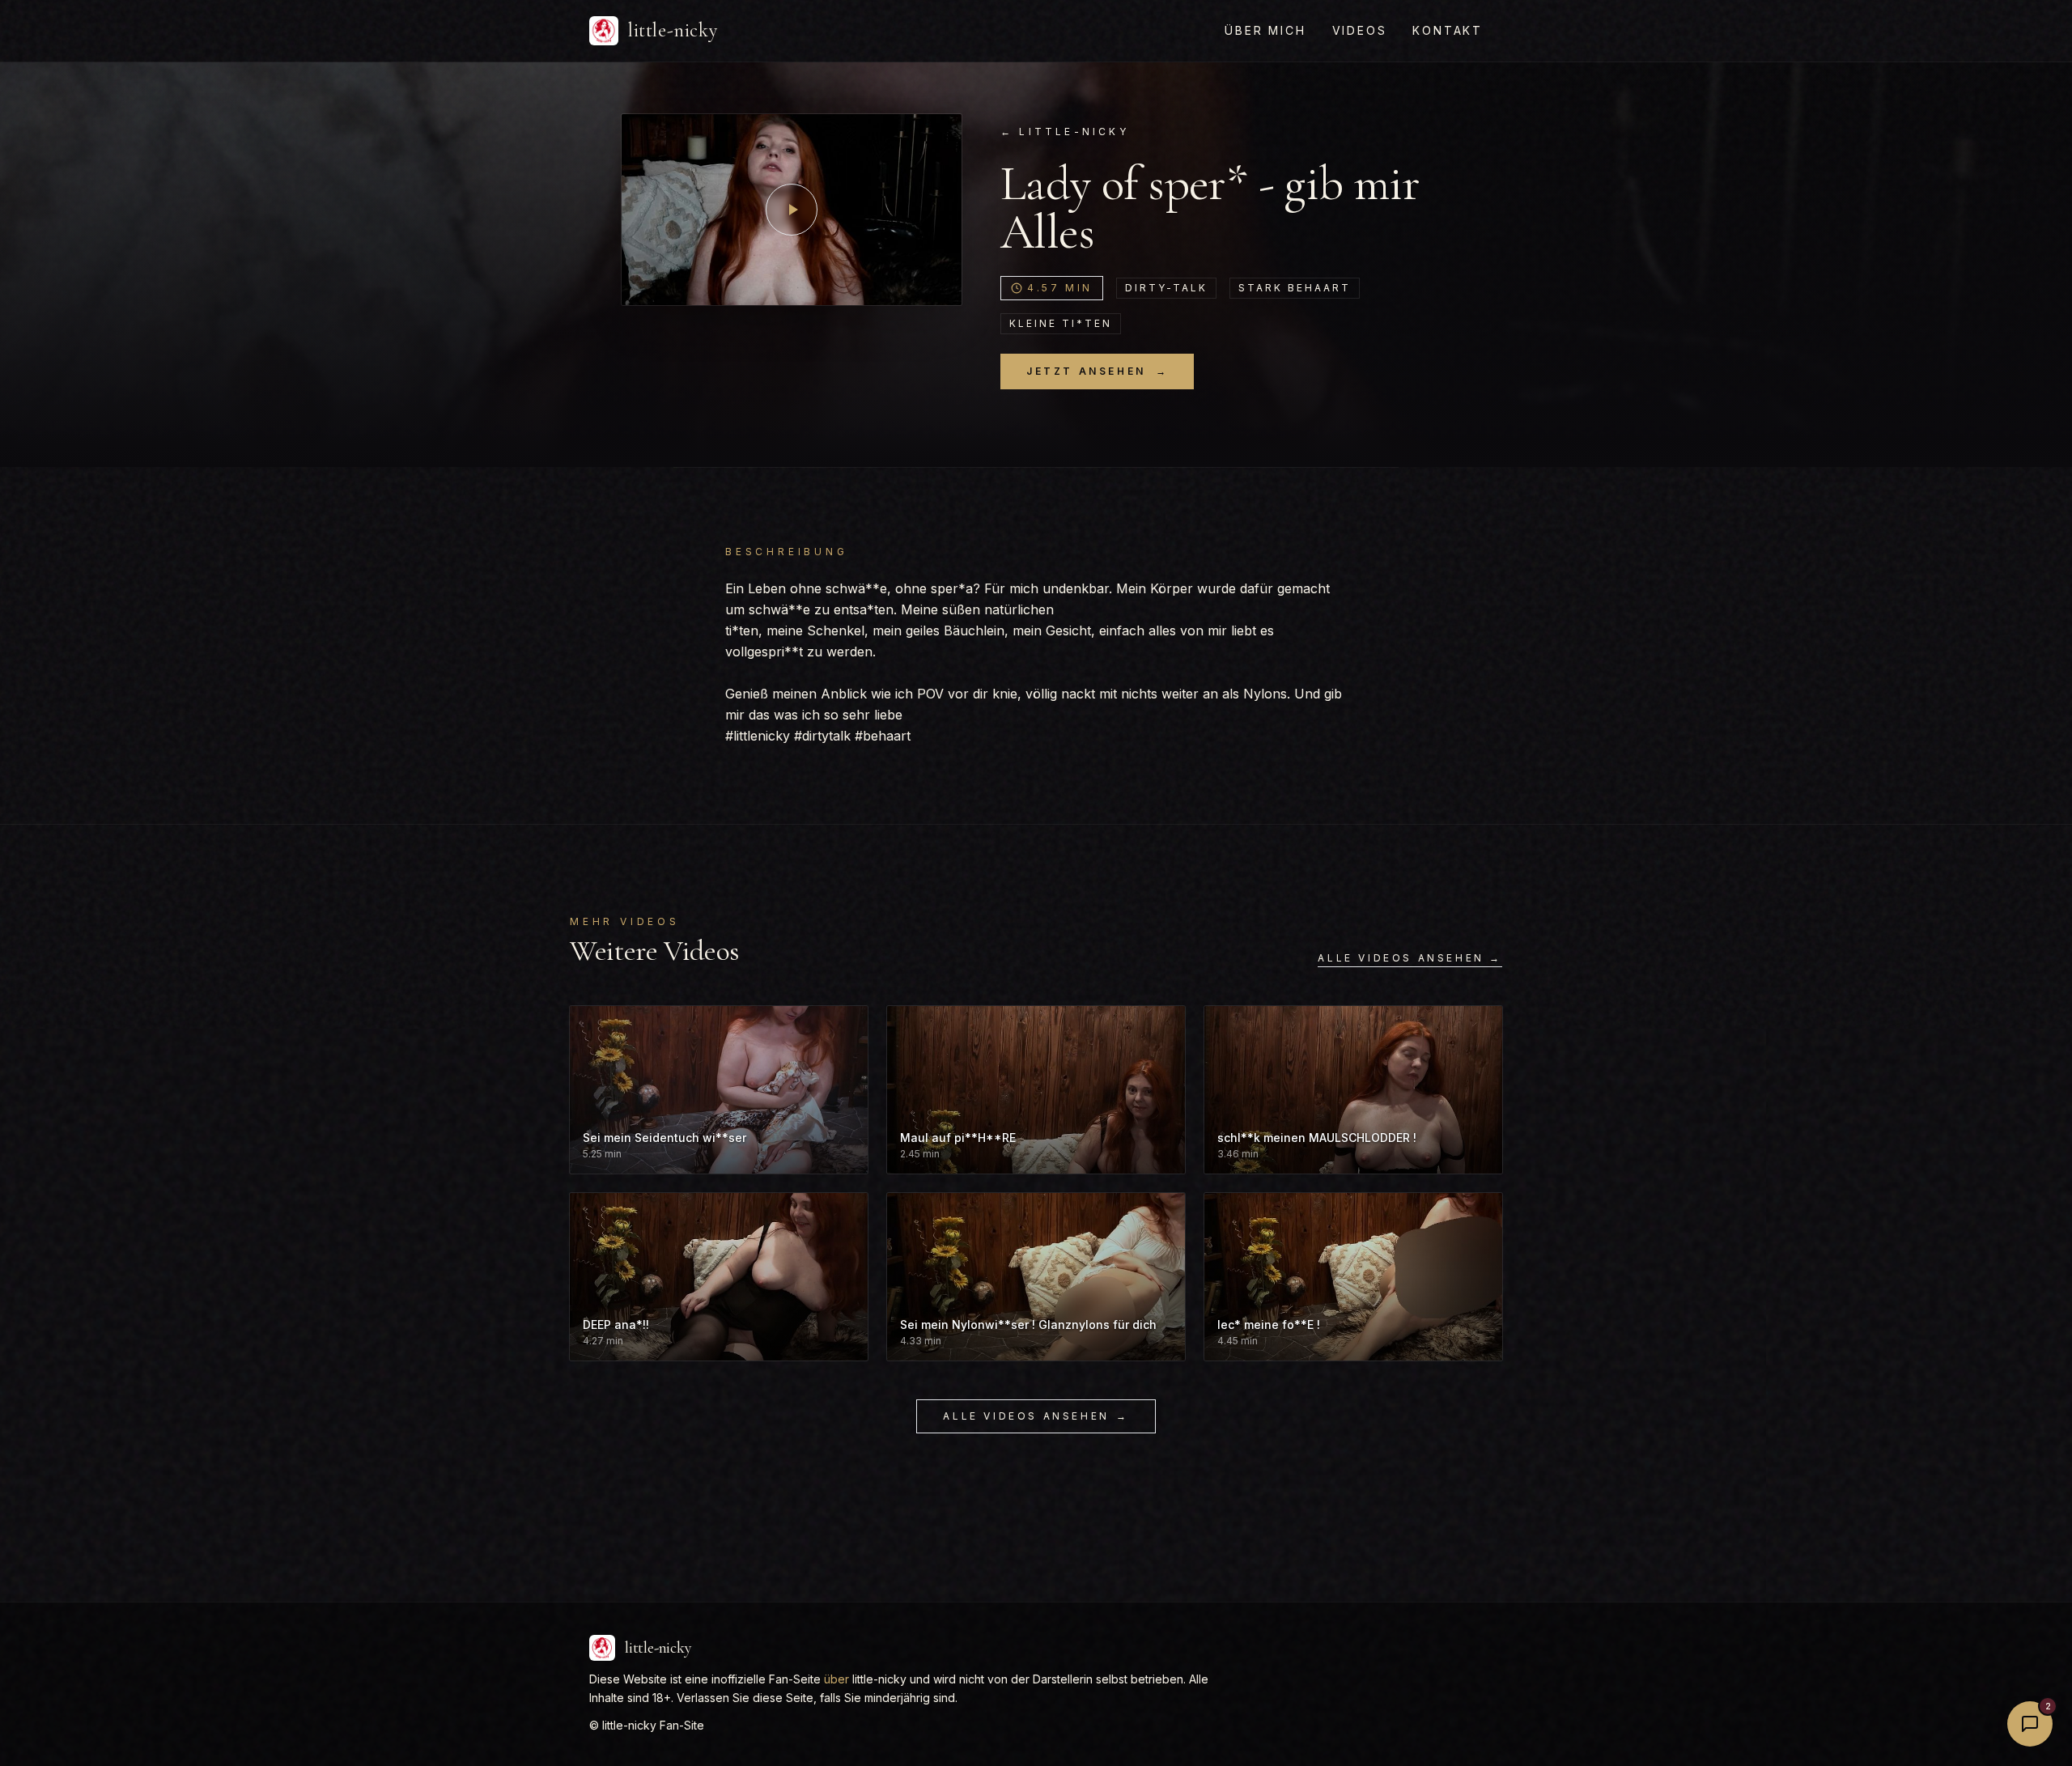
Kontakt (1448, 30)
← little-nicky (1065, 132)
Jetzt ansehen (1097, 371)
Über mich (1265, 30)
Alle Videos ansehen (1036, 1416)
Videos (1360, 30)
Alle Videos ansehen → (1410, 958)
